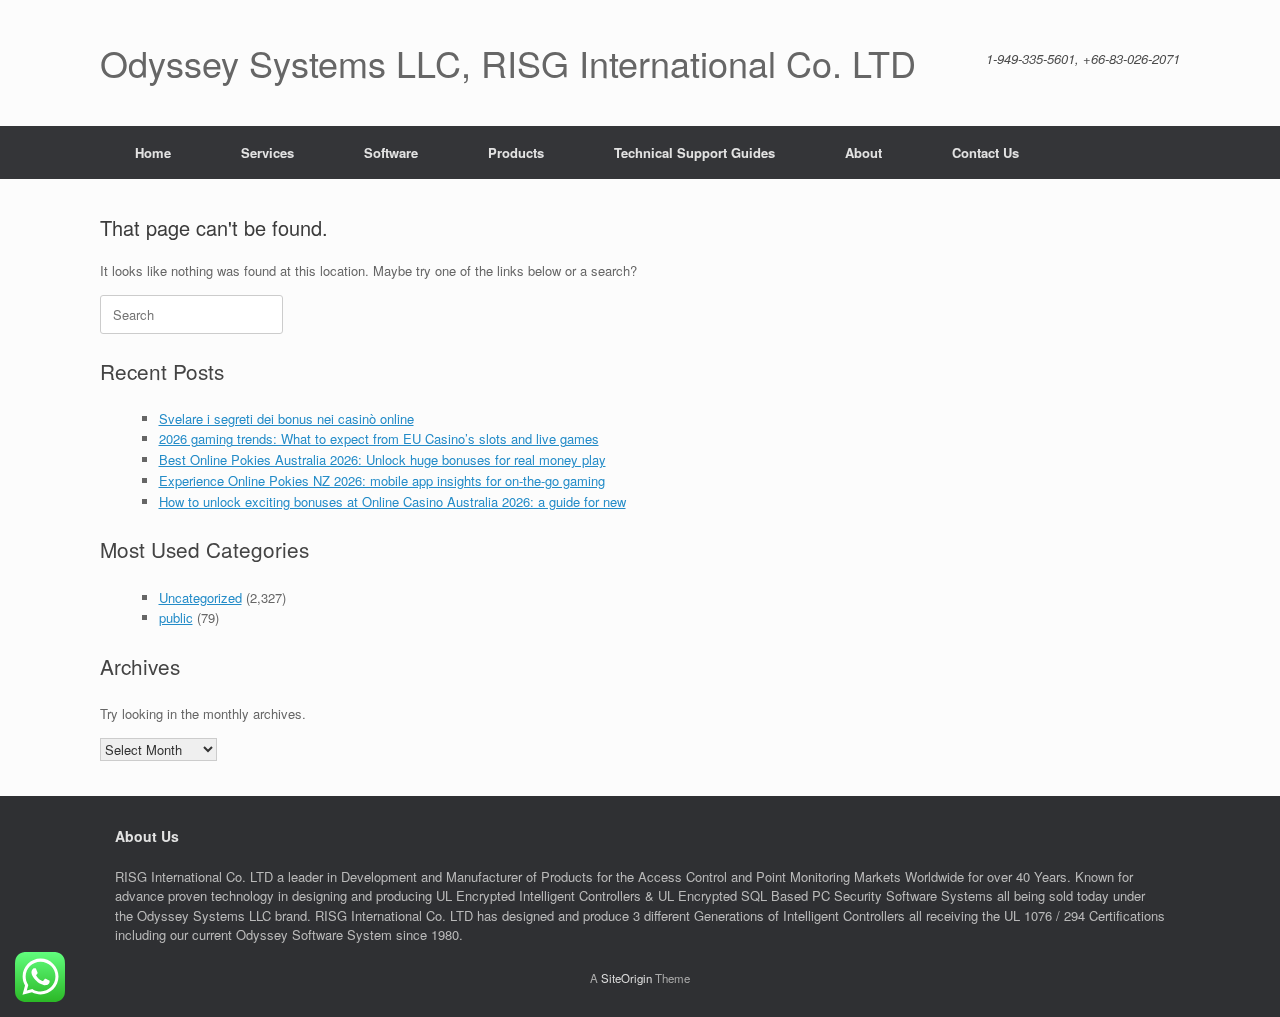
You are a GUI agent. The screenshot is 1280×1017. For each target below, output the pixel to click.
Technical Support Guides (694, 152)
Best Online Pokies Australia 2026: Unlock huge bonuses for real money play (382, 459)
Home (153, 152)
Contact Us (985, 152)
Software (391, 152)
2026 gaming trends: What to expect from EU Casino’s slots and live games (379, 438)
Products (516, 152)
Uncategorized (200, 597)
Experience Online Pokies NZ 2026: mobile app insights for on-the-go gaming (382, 480)
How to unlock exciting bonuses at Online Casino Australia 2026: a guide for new (392, 501)
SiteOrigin (626, 978)
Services (267, 152)
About (863, 152)
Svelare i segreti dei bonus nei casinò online (286, 418)
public (176, 617)
